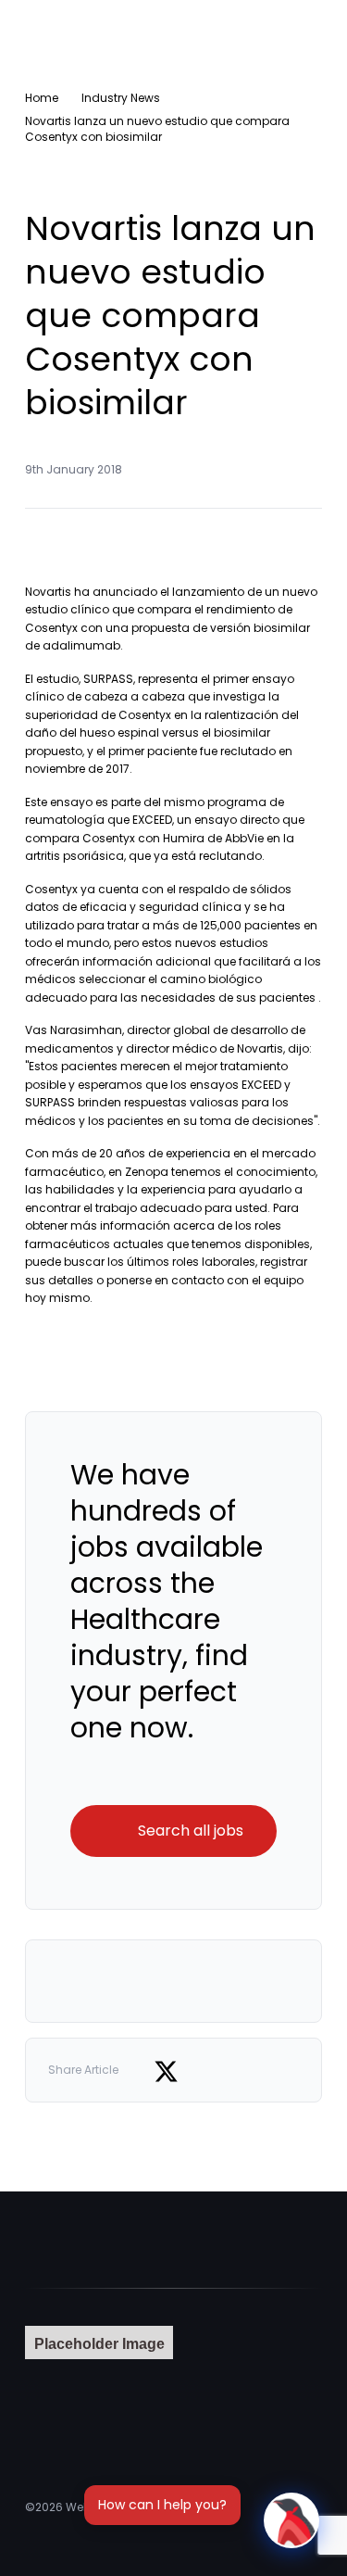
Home (42, 98)
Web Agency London (124, 2507)
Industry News (121, 98)
